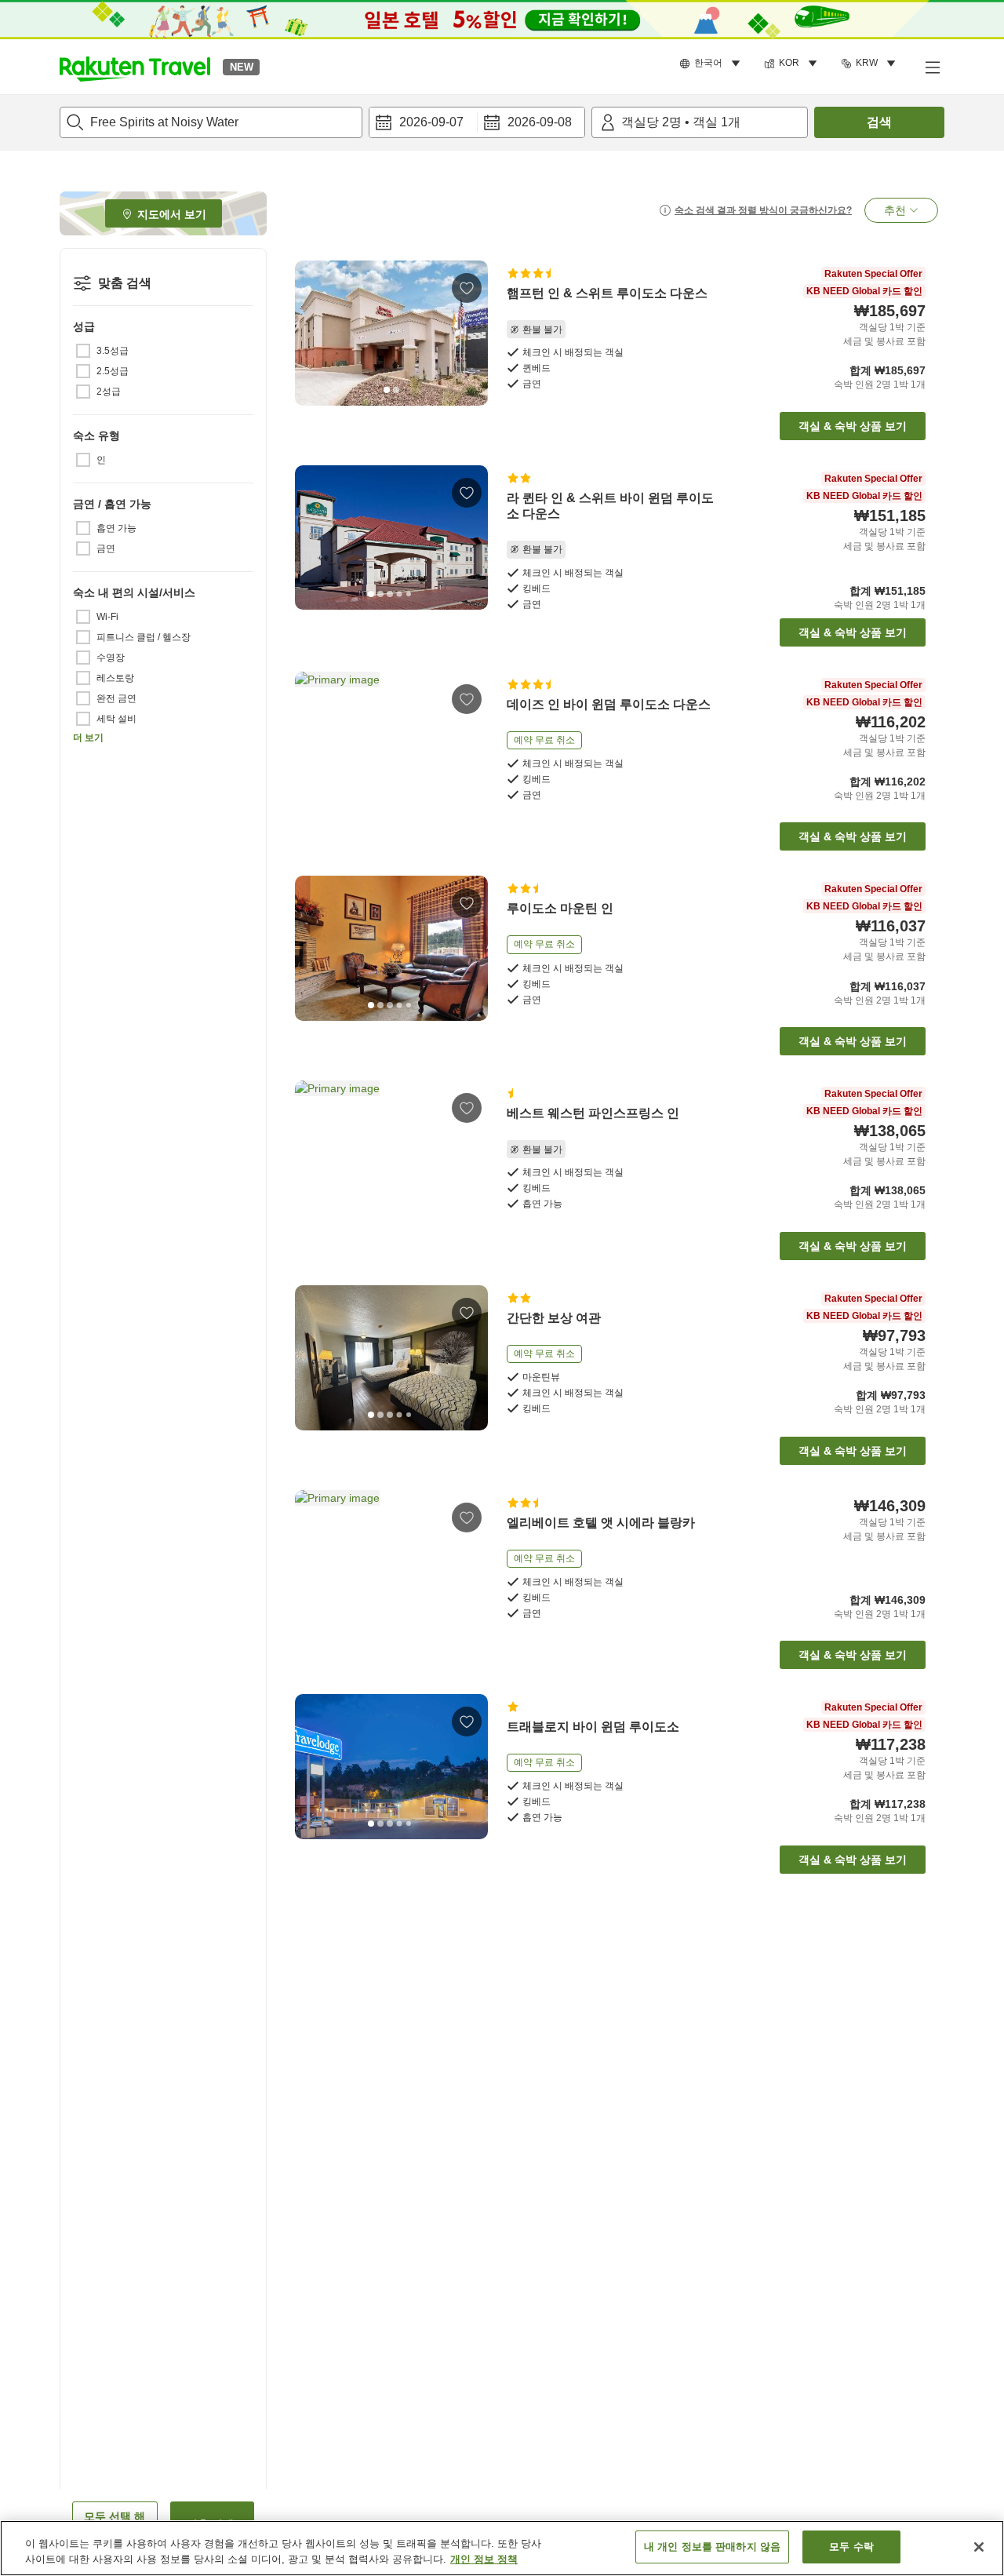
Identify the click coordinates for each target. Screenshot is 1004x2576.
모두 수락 (851, 2547)
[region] (502, 2548)
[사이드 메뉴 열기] (932, 67)
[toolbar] (477, 122)
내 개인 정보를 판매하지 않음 (712, 2547)
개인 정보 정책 (484, 2559)
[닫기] (979, 2547)
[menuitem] (712, 64)
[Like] (467, 288)
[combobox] (211, 122)
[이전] (312, 333)
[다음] (471, 333)
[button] (135, 67)
